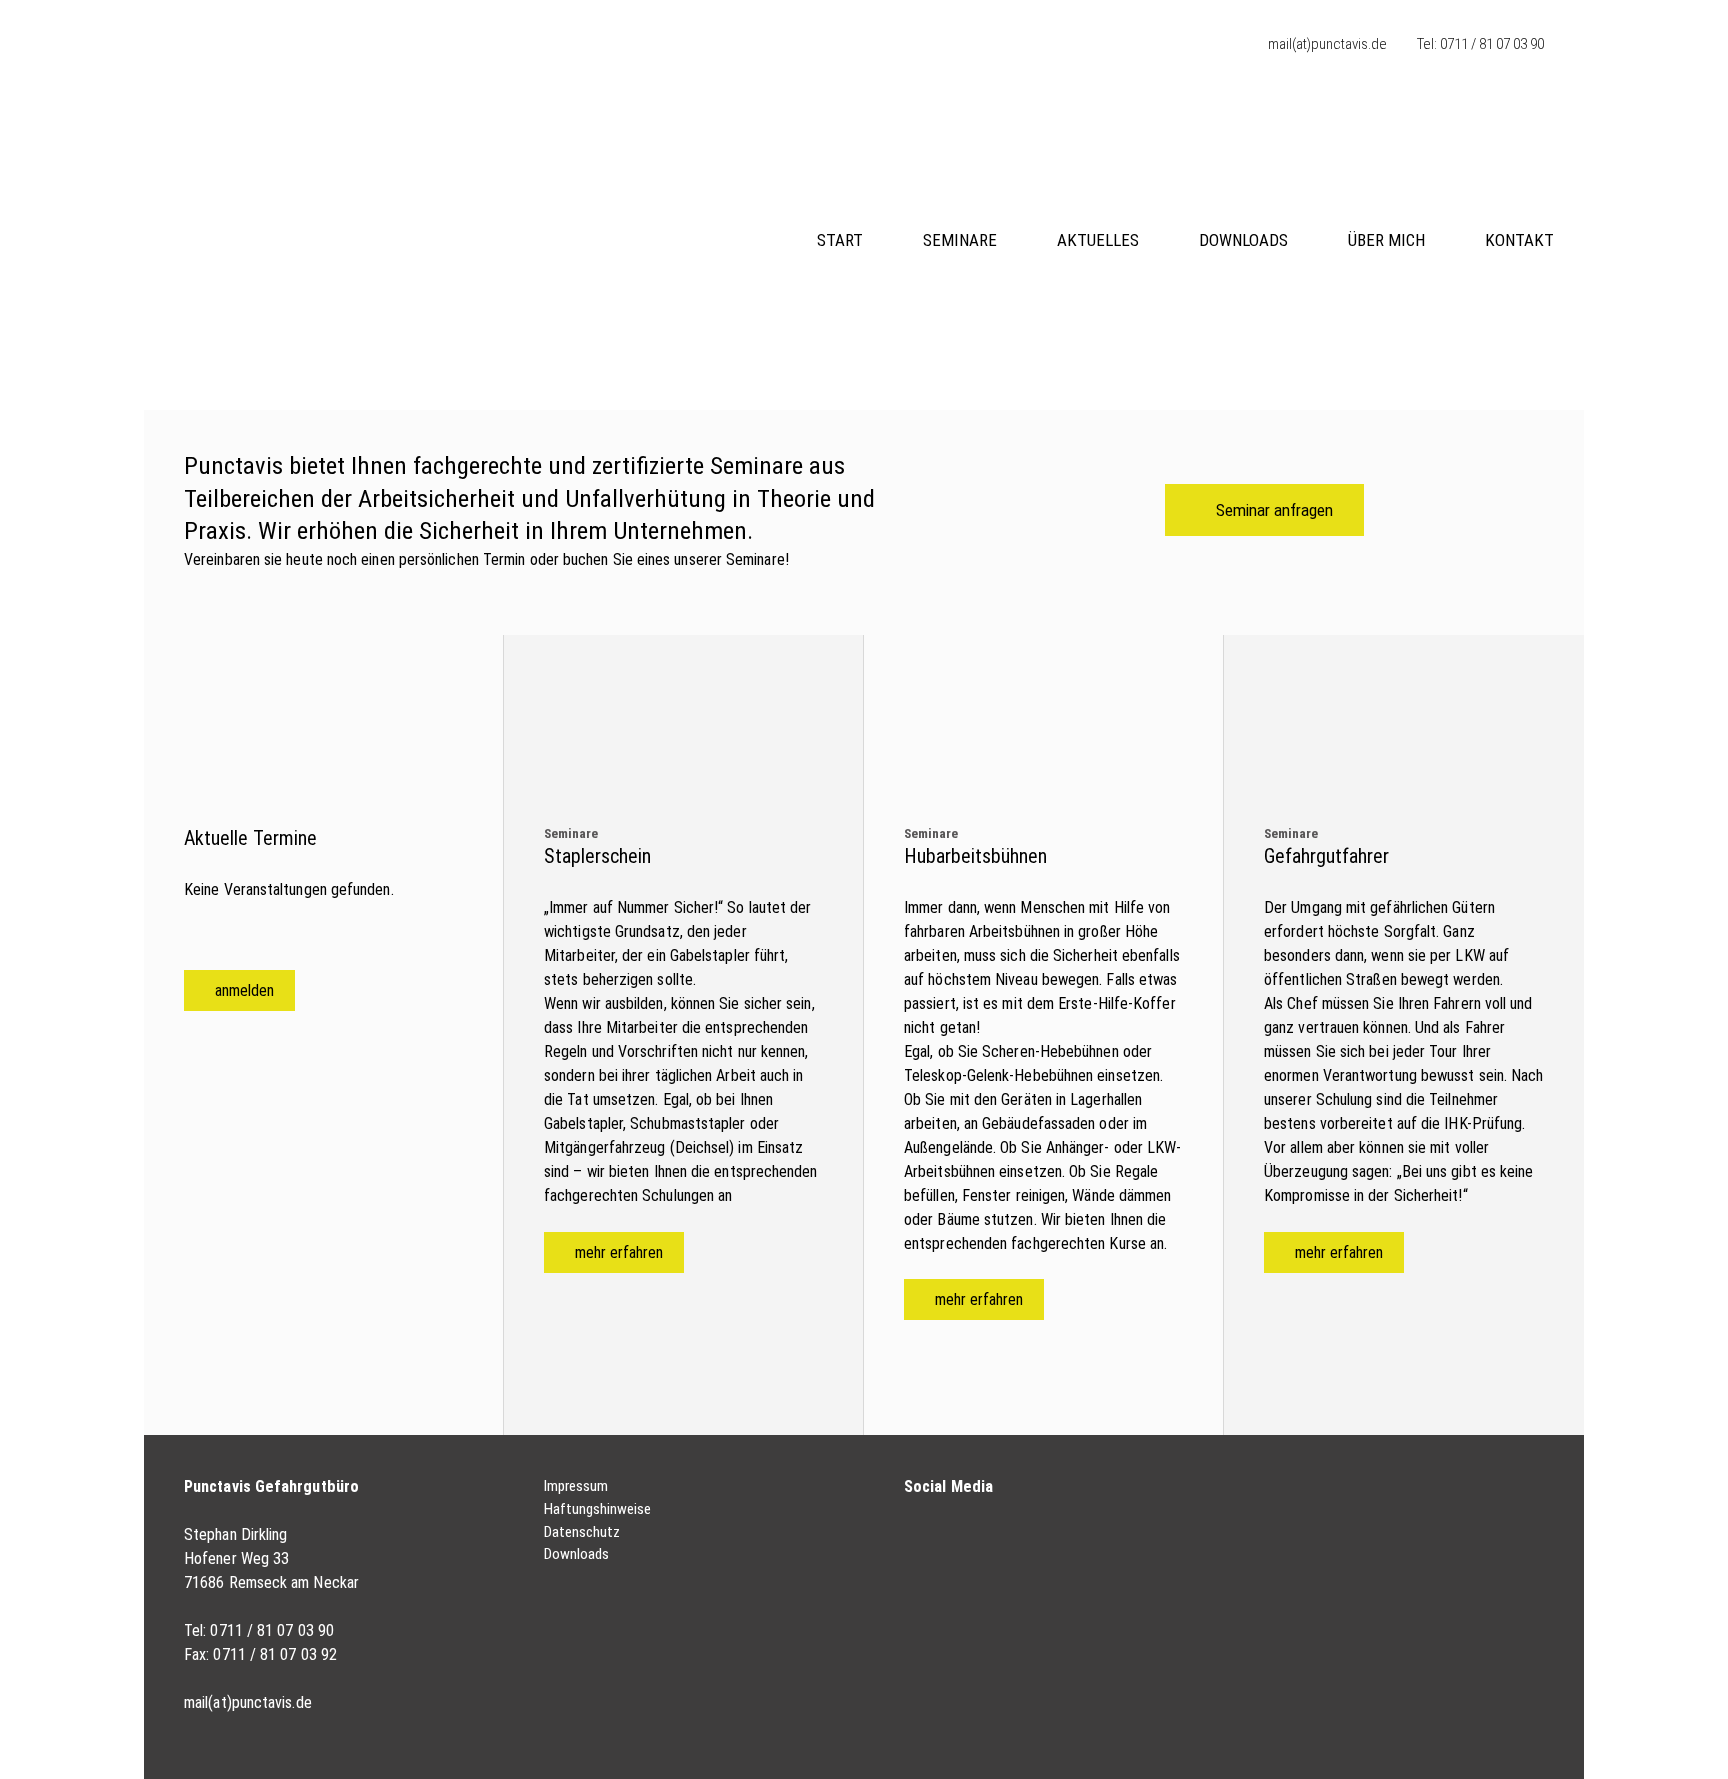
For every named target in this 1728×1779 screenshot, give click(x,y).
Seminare (960, 240)
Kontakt (1519, 240)
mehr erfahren (619, 1252)
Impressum (576, 1486)
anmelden (244, 990)
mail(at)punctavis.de (1327, 44)
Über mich (1386, 240)
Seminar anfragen (1274, 510)
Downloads (1243, 240)
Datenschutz (582, 1532)
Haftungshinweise (597, 1509)
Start (840, 240)
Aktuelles (1098, 240)
